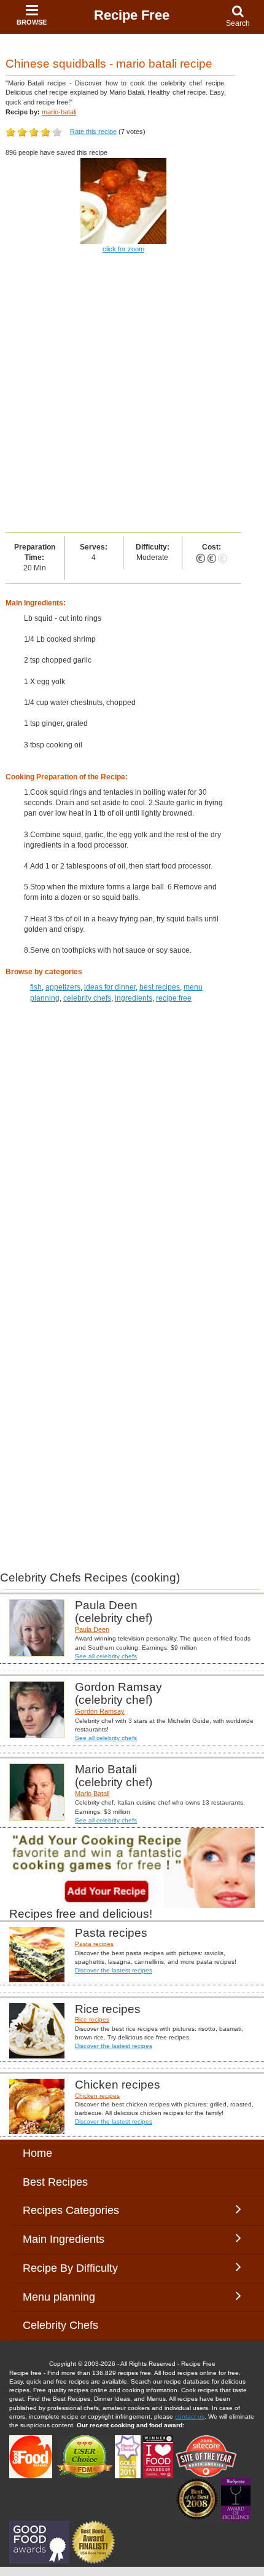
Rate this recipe (93, 132)
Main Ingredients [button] (73, 2239)
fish (36, 987)
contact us (190, 2416)
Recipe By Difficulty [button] (73, 2268)
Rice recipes (92, 2019)
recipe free (174, 998)
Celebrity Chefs (60, 2325)
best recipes (160, 987)
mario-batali (59, 112)
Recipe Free (132, 15)
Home (37, 2153)
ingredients (134, 998)
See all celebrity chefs (106, 1656)
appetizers (63, 987)
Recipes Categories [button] (71, 2210)
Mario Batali (92, 1794)
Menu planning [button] (71, 2297)
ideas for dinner (110, 987)
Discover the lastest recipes (114, 1970)
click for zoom (123, 249)
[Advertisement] (132, 394)
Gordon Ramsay (100, 1711)
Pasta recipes (94, 1944)
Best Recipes (55, 2182)
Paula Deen (92, 1629)
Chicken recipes (97, 2096)
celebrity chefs (87, 998)
